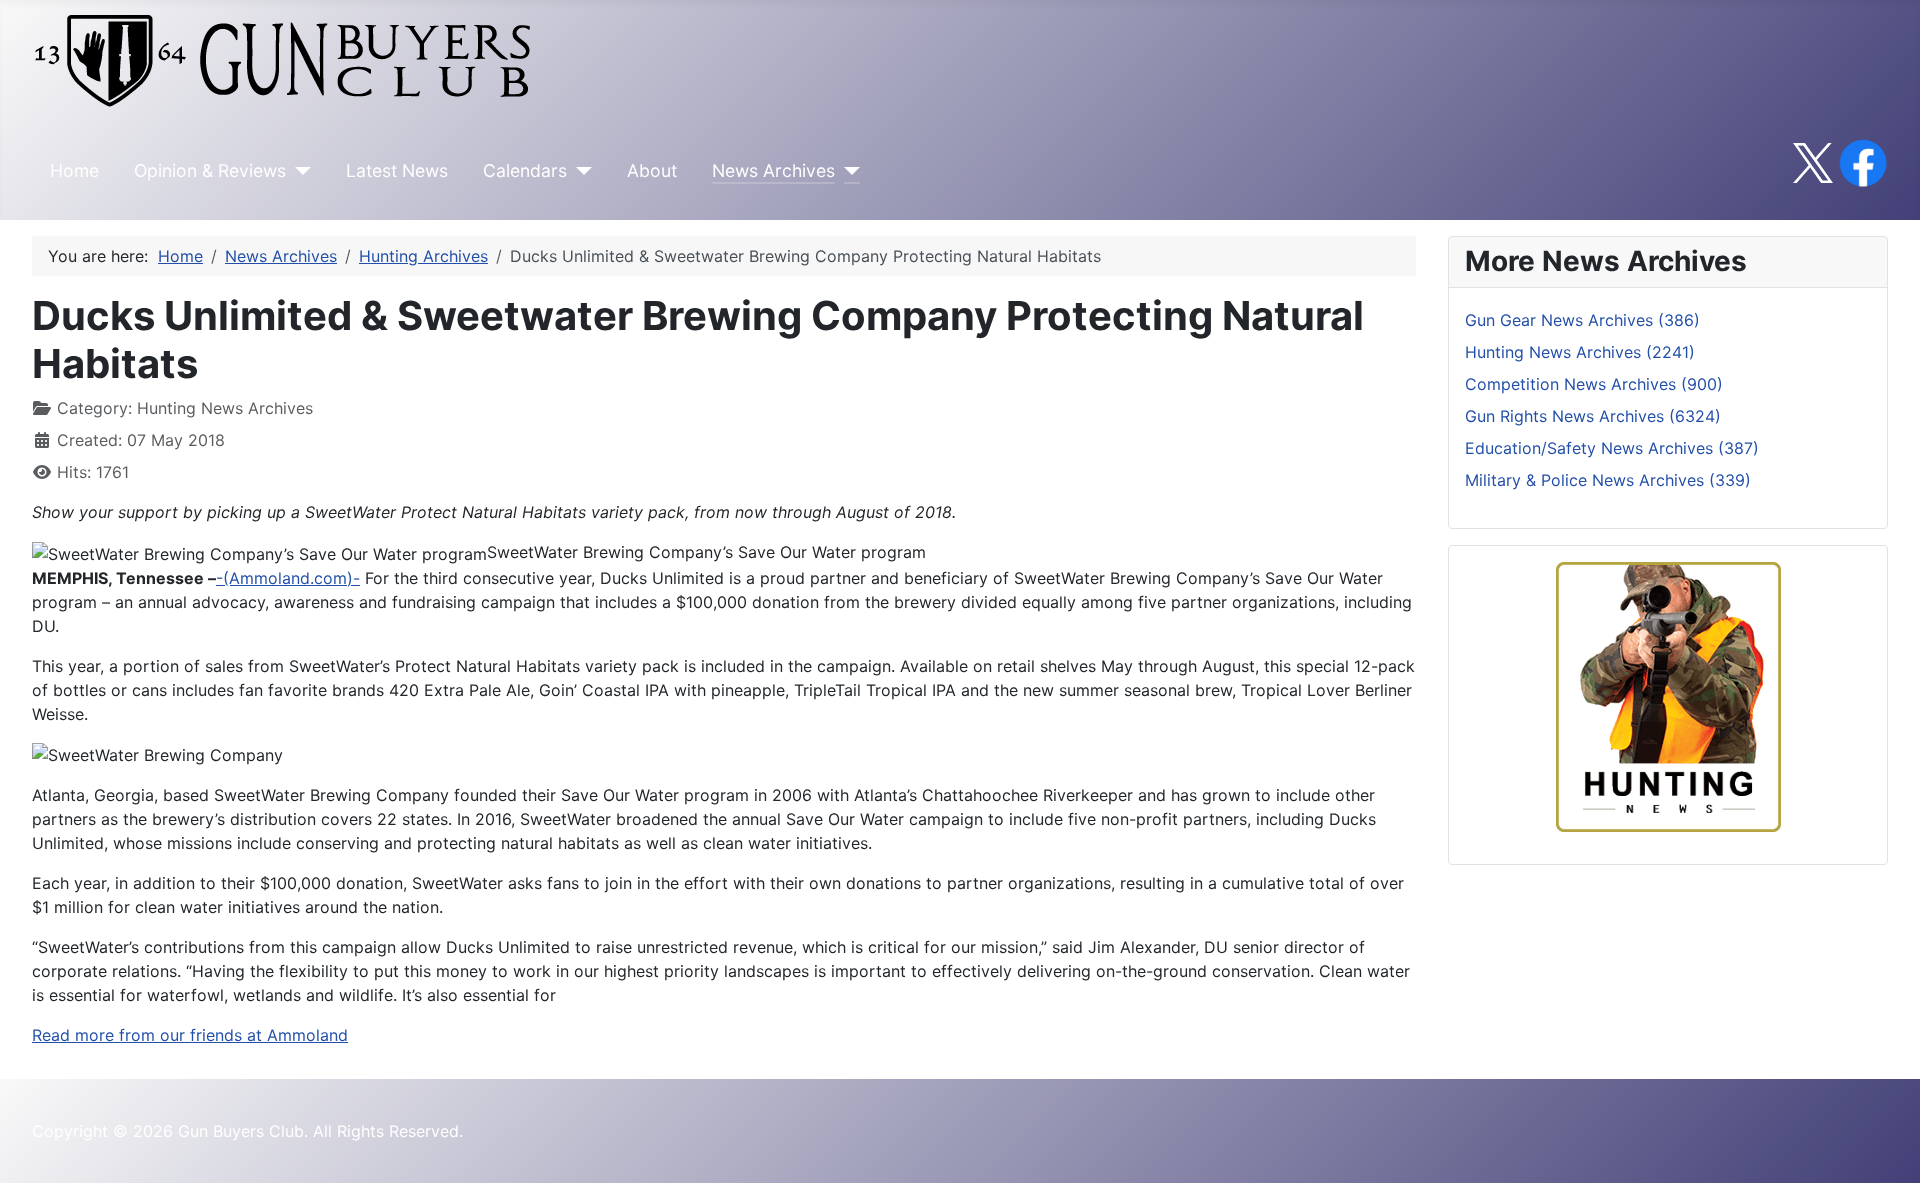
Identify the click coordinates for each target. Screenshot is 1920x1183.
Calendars (525, 170)
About (652, 170)
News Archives (773, 170)
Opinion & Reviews (210, 170)
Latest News (397, 170)
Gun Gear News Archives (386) (1582, 320)
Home (74, 170)
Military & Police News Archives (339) (1608, 480)
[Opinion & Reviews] (298, 171)
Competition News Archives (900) (1594, 384)
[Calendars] (579, 171)
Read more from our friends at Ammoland (190, 1035)
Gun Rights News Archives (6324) (1593, 416)
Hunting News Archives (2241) (1580, 352)
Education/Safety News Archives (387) (1612, 448)
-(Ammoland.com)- (288, 578)
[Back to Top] (1885, 1146)
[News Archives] (847, 171)
